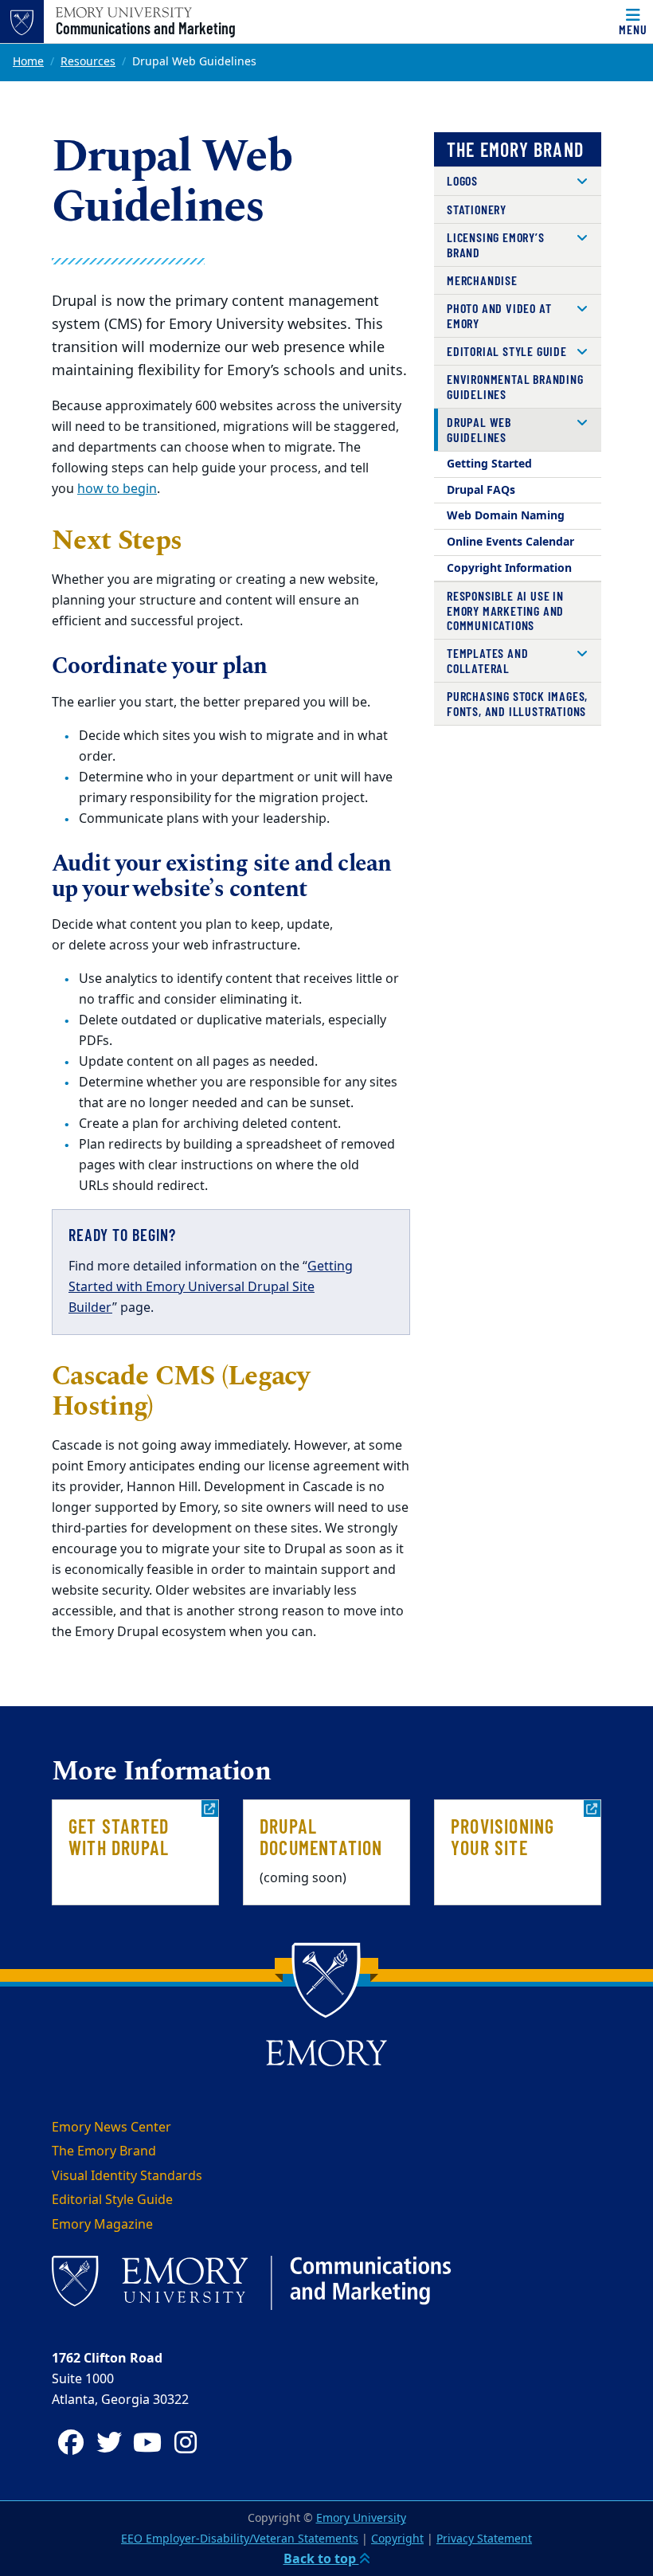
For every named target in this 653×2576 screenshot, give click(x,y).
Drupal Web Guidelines (479, 429)
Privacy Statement (484, 2539)
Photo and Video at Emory (499, 315)
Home (28, 62)
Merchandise (482, 280)
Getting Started (489, 464)
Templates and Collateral (487, 660)
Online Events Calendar (510, 542)
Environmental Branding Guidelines (515, 386)
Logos (462, 180)
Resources (88, 62)
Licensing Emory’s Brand (496, 244)
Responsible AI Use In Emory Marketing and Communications (505, 610)
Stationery (477, 209)
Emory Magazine (102, 2225)
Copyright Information (509, 568)
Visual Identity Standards (127, 2176)
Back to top (321, 2559)
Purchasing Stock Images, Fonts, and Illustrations (517, 703)
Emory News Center (111, 2128)
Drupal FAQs (481, 490)
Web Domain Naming (506, 516)
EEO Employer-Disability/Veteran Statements (240, 2539)
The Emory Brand (515, 149)
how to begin (117, 489)
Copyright (397, 2539)
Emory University (361, 2518)
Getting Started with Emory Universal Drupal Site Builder (211, 1287)
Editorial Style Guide (507, 351)
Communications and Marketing (146, 28)
